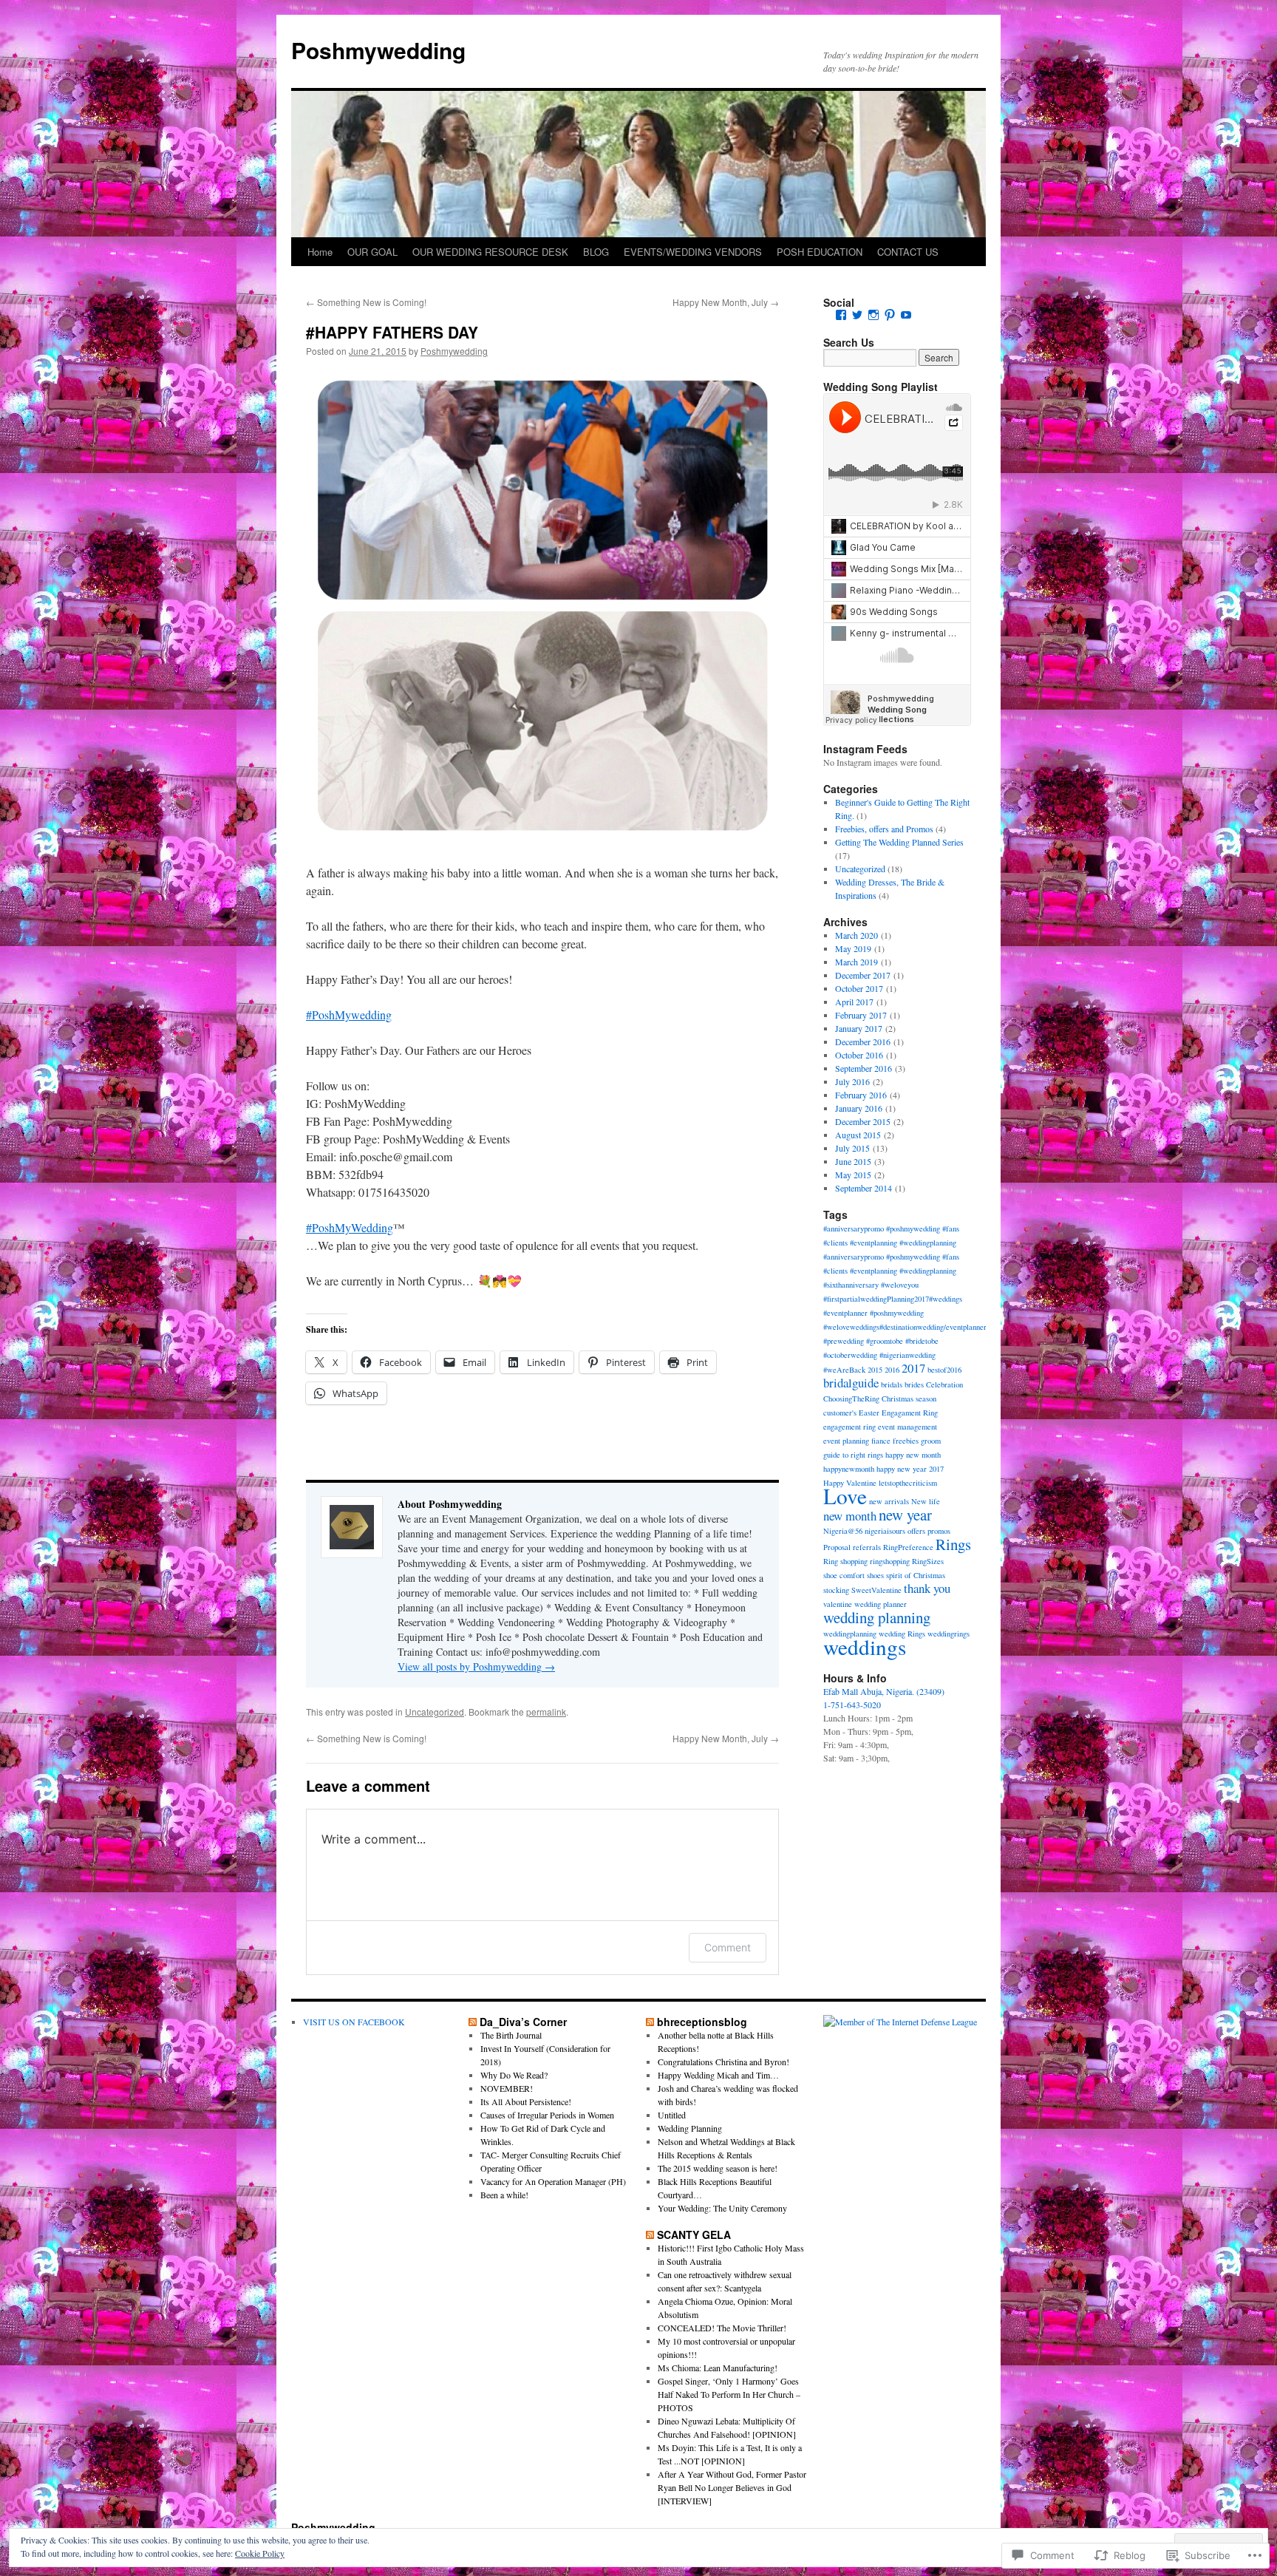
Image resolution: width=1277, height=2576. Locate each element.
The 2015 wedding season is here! (718, 2168)
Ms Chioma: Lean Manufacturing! (718, 2368)
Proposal (837, 1547)
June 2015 (853, 1161)
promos (939, 1531)
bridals (892, 1384)
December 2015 (863, 1121)
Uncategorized (435, 1712)
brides (914, 1384)
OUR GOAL (372, 252)
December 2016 (863, 1041)
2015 (875, 1370)
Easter (869, 1413)
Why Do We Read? (514, 2075)
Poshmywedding (378, 50)
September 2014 (864, 1188)
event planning (846, 1441)
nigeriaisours (885, 1531)
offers (916, 1531)
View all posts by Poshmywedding (476, 1666)
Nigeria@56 (843, 1531)
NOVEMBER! (507, 2088)
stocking (836, 1590)
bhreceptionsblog (702, 2022)
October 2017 (859, 988)
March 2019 (857, 962)
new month (850, 1516)
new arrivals (889, 1501)
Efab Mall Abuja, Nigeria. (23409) (884, 1691)
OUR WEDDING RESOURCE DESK (490, 252)
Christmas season (909, 1399)
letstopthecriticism (908, 1483)
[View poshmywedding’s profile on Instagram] (874, 315)
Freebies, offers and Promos (884, 829)
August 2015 (858, 1135)
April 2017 (854, 1002)
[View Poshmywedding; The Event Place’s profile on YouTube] (906, 315)
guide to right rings (853, 1455)
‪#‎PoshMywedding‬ (349, 1015)
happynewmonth (849, 1469)
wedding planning (877, 1617)
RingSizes (928, 1561)
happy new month (913, 1455)
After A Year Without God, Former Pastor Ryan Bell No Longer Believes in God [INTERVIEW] (732, 2487)
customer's (840, 1413)
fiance (881, 1441)
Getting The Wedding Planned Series (899, 842)
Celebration (944, 1384)
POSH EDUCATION (820, 252)
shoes (875, 1575)
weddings (865, 1646)
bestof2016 (944, 1370)
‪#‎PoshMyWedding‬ (350, 1227)
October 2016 (859, 1055)
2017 (913, 1368)
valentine (838, 1604)
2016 (892, 1370)
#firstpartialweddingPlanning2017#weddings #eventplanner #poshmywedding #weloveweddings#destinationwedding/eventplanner (905, 1313)
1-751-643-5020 (852, 1705)
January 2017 (859, 1028)
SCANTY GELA (694, 2235)
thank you (927, 1588)
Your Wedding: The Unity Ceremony (722, 2208)
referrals (867, 1547)
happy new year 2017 (910, 1469)
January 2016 (859, 1108)
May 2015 (853, 1175)
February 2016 (861, 1095)
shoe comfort (844, 1575)
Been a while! (504, 2195)
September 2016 (864, 1068)
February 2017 (861, 1015)
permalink (546, 1712)
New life (926, 1501)
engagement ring (849, 1427)
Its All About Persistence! (526, 2101)
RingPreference (908, 1547)
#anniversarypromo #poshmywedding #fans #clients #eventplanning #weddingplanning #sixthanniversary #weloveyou (891, 1271)
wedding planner (881, 1604)
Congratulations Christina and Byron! (723, 2062)
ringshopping (890, 1561)
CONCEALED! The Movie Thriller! (722, 2328)
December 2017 (863, 975)
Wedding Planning (690, 2128)
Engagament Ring (910, 1413)
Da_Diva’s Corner (523, 2022)
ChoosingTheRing (851, 1399)
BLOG (596, 252)
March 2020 (857, 935)
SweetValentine (876, 1590)
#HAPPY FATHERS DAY (392, 332)
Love (845, 1496)
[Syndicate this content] (473, 2022)
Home (320, 252)
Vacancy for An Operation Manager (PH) (553, 2181)
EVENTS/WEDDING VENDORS (693, 252)
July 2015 (852, 1148)
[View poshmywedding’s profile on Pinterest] (890, 315)
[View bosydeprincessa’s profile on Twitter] (857, 315)
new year (905, 1515)
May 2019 (853, 948)
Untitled (672, 2115)
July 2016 (852, 1081)
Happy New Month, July (726, 302)
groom (931, 1441)
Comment (728, 1947)
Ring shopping (845, 1561)
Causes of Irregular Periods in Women (547, 2115)
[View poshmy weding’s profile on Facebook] (841, 315)
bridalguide (851, 1383)
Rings (953, 1544)
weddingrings (949, 1634)
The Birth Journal (511, 2035)
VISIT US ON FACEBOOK (354, 2022)
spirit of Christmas (916, 1575)
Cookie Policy (260, 2553)
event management (907, 1427)
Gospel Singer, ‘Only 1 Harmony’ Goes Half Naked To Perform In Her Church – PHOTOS (729, 2394)
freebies (906, 1441)
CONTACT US (908, 252)
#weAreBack (844, 1370)
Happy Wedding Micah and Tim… (718, 2075)
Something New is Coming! (366, 302)
